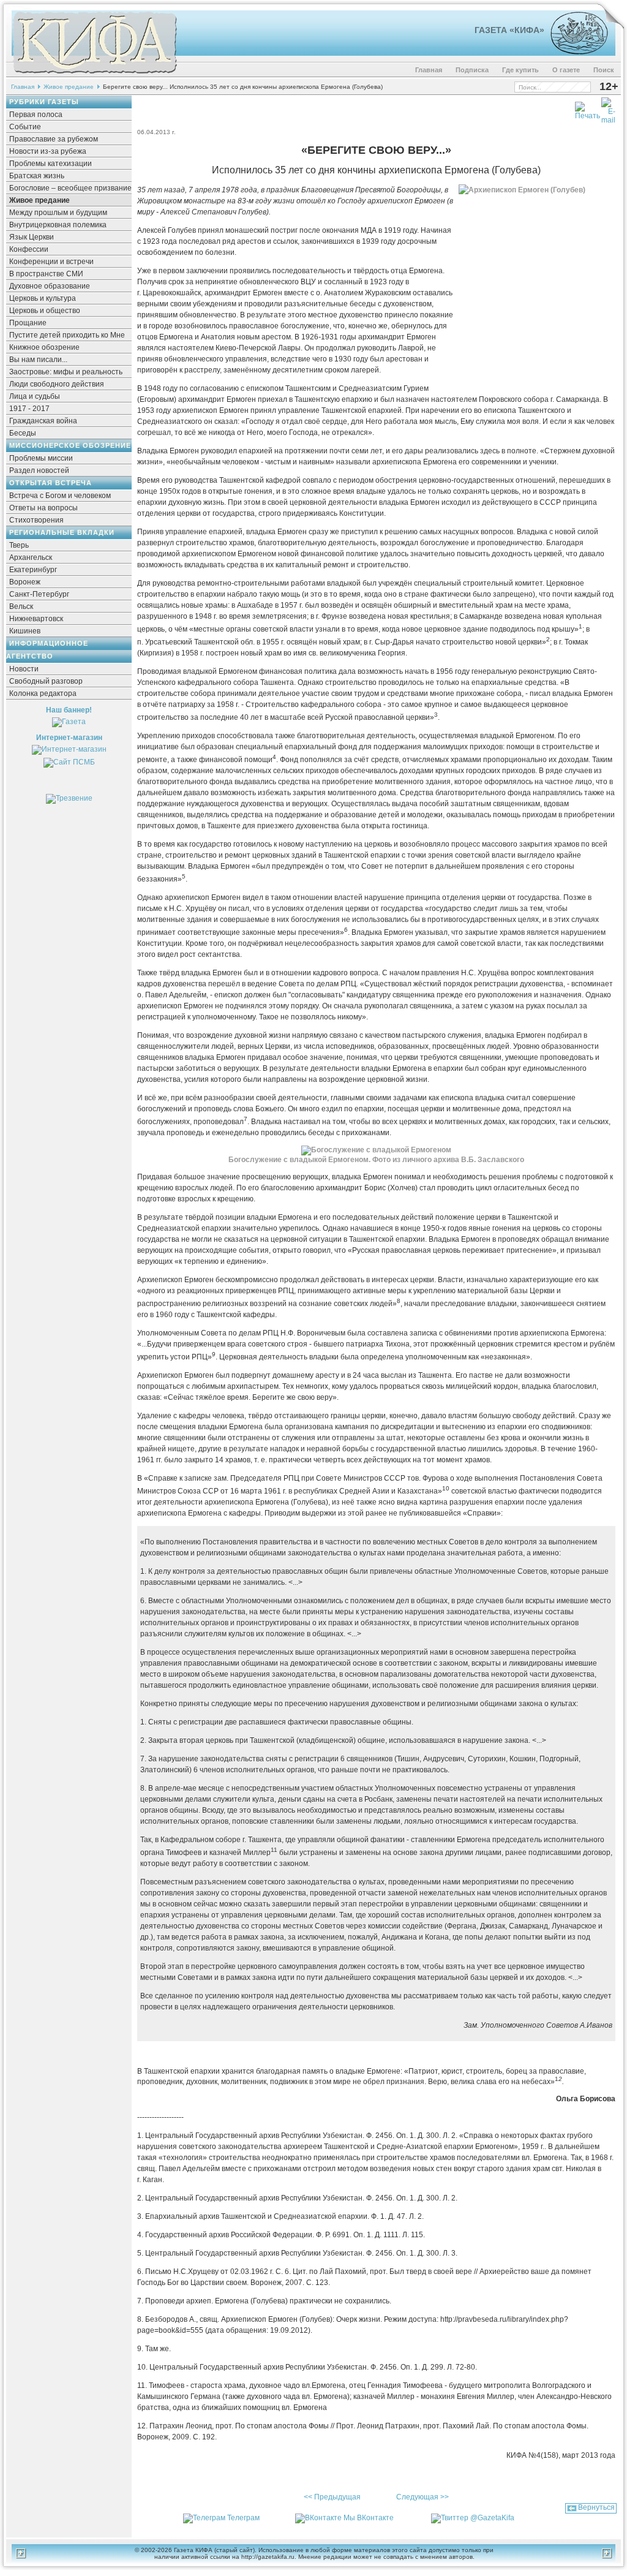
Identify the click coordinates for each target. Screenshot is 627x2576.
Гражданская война (43, 421)
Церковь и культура (43, 298)
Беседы (23, 433)
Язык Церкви (32, 237)
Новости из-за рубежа (48, 151)
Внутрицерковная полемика (58, 225)
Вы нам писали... (38, 360)
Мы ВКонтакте (369, 2518)
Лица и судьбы (35, 396)
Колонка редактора (43, 693)
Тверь (19, 545)
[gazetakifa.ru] (94, 75)
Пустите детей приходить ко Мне (67, 335)
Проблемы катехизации (51, 164)
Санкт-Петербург (39, 594)
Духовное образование (50, 286)
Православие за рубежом (54, 139)
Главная (429, 70)
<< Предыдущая (332, 2497)
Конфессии (29, 249)
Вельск (21, 606)
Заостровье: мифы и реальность (66, 372)
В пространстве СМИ (46, 274)
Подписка (472, 70)
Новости (24, 669)
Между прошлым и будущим (58, 213)
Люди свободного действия (57, 384)
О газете (566, 70)
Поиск (604, 70)
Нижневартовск (36, 619)
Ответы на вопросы (43, 508)
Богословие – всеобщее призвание (70, 188)
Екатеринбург (33, 570)
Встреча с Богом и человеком (60, 496)
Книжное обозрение (44, 347)
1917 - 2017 (29, 409)
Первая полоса (36, 115)
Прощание (28, 323)
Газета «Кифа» (509, 30)
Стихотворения (36, 520)
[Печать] (588, 108)
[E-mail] (608, 108)
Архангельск (31, 557)
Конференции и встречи (51, 262)
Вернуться (596, 2507)
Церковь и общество (45, 311)
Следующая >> (422, 2497)
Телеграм (243, 2518)
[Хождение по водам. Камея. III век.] (574, 52)
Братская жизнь (37, 176)
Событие (25, 127)
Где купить (520, 70)
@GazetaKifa (492, 2518)
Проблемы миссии (41, 458)
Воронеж (25, 582)
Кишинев (25, 631)
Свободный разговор (46, 681)
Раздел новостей (39, 470)
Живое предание (69, 87)
